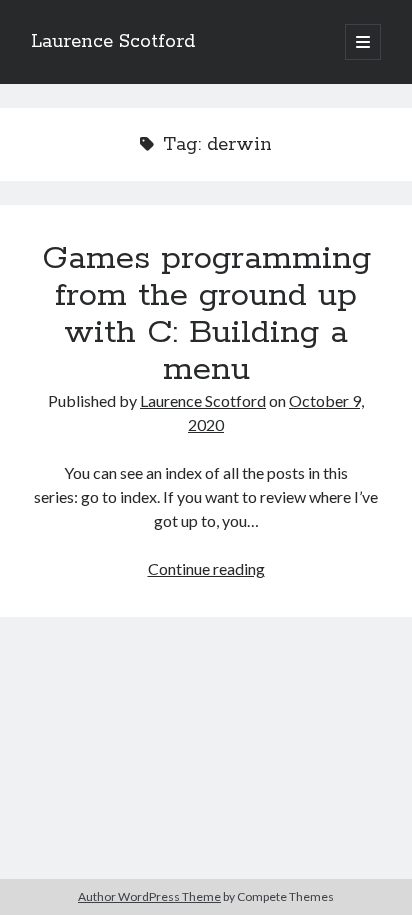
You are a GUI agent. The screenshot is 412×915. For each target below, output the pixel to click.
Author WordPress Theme (149, 896)
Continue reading (206, 568)
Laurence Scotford (113, 42)
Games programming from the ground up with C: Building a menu (206, 314)
